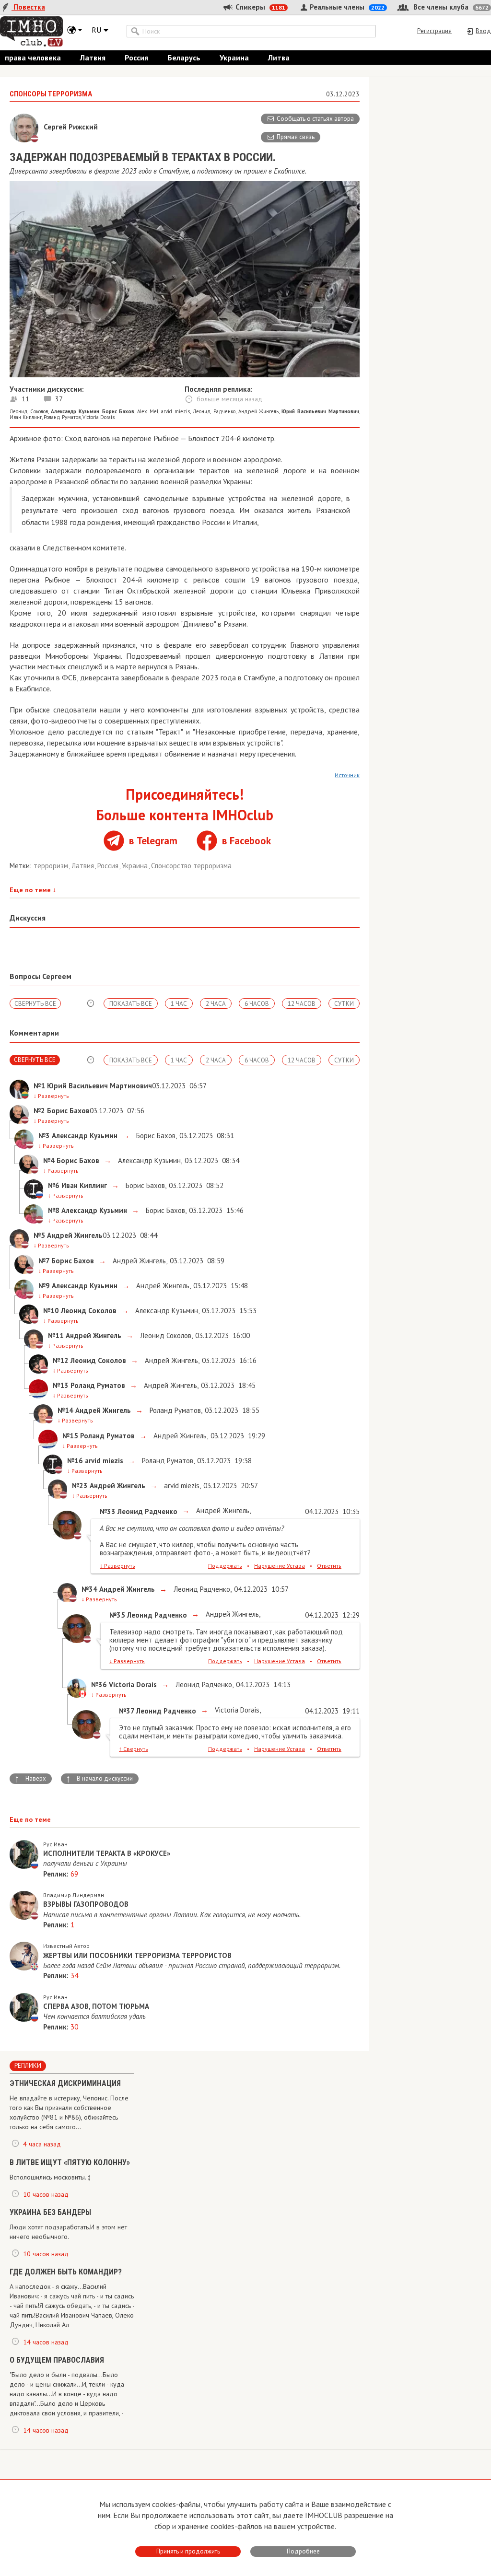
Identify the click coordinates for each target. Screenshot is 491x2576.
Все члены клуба (450, 7)
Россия (136, 58)
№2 (39, 1111)
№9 (44, 1286)
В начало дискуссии (99, 1779)
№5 (39, 1235)
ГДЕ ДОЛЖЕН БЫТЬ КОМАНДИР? (66, 2272)
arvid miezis (175, 411)
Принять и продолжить (188, 2551)
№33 (108, 1511)
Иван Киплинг (26, 417)
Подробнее (303, 2551)
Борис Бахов (155, 1136)
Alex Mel (148, 411)
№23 (80, 1486)
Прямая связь (296, 137)
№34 (89, 1589)
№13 (61, 1385)
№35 (117, 1615)
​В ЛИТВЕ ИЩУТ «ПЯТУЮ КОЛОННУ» (70, 2162)
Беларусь (184, 58)
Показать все (131, 1004)
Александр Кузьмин (148, 1160)
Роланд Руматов (62, 417)
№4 (49, 1160)
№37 (127, 1711)
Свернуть (134, 1749)
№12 (61, 1360)
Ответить (329, 1566)
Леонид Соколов (29, 411)
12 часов (302, 1004)
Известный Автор (66, 1946)
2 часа (216, 1004)
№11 (56, 1335)
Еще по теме (33, 890)
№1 (39, 1086)
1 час (179, 1004)
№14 (65, 1410)
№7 (44, 1261)
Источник (347, 775)
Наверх (30, 1779)
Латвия (93, 58)
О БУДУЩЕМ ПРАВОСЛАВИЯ (57, 2360)
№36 (99, 1684)
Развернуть (51, 1096)
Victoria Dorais (99, 417)
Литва (279, 58)
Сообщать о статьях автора (315, 119)
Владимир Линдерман (74, 1895)
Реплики (28, 2066)
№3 (44, 1136)
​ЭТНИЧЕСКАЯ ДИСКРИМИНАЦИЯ (65, 2083)
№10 (51, 1311)
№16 (75, 1461)
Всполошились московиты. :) (50, 2177)
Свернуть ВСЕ (35, 1004)
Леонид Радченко (214, 411)
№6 (54, 1185)
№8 (54, 1210)
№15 (70, 1436)
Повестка (28, 7)
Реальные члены (346, 7)
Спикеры (259, 7)
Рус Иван (55, 1844)
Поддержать (225, 1566)
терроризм (52, 866)
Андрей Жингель (259, 411)
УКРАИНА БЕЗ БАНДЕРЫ (50, 2212)
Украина (234, 58)
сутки (344, 1004)
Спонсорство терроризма (191, 866)
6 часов (257, 1004)
